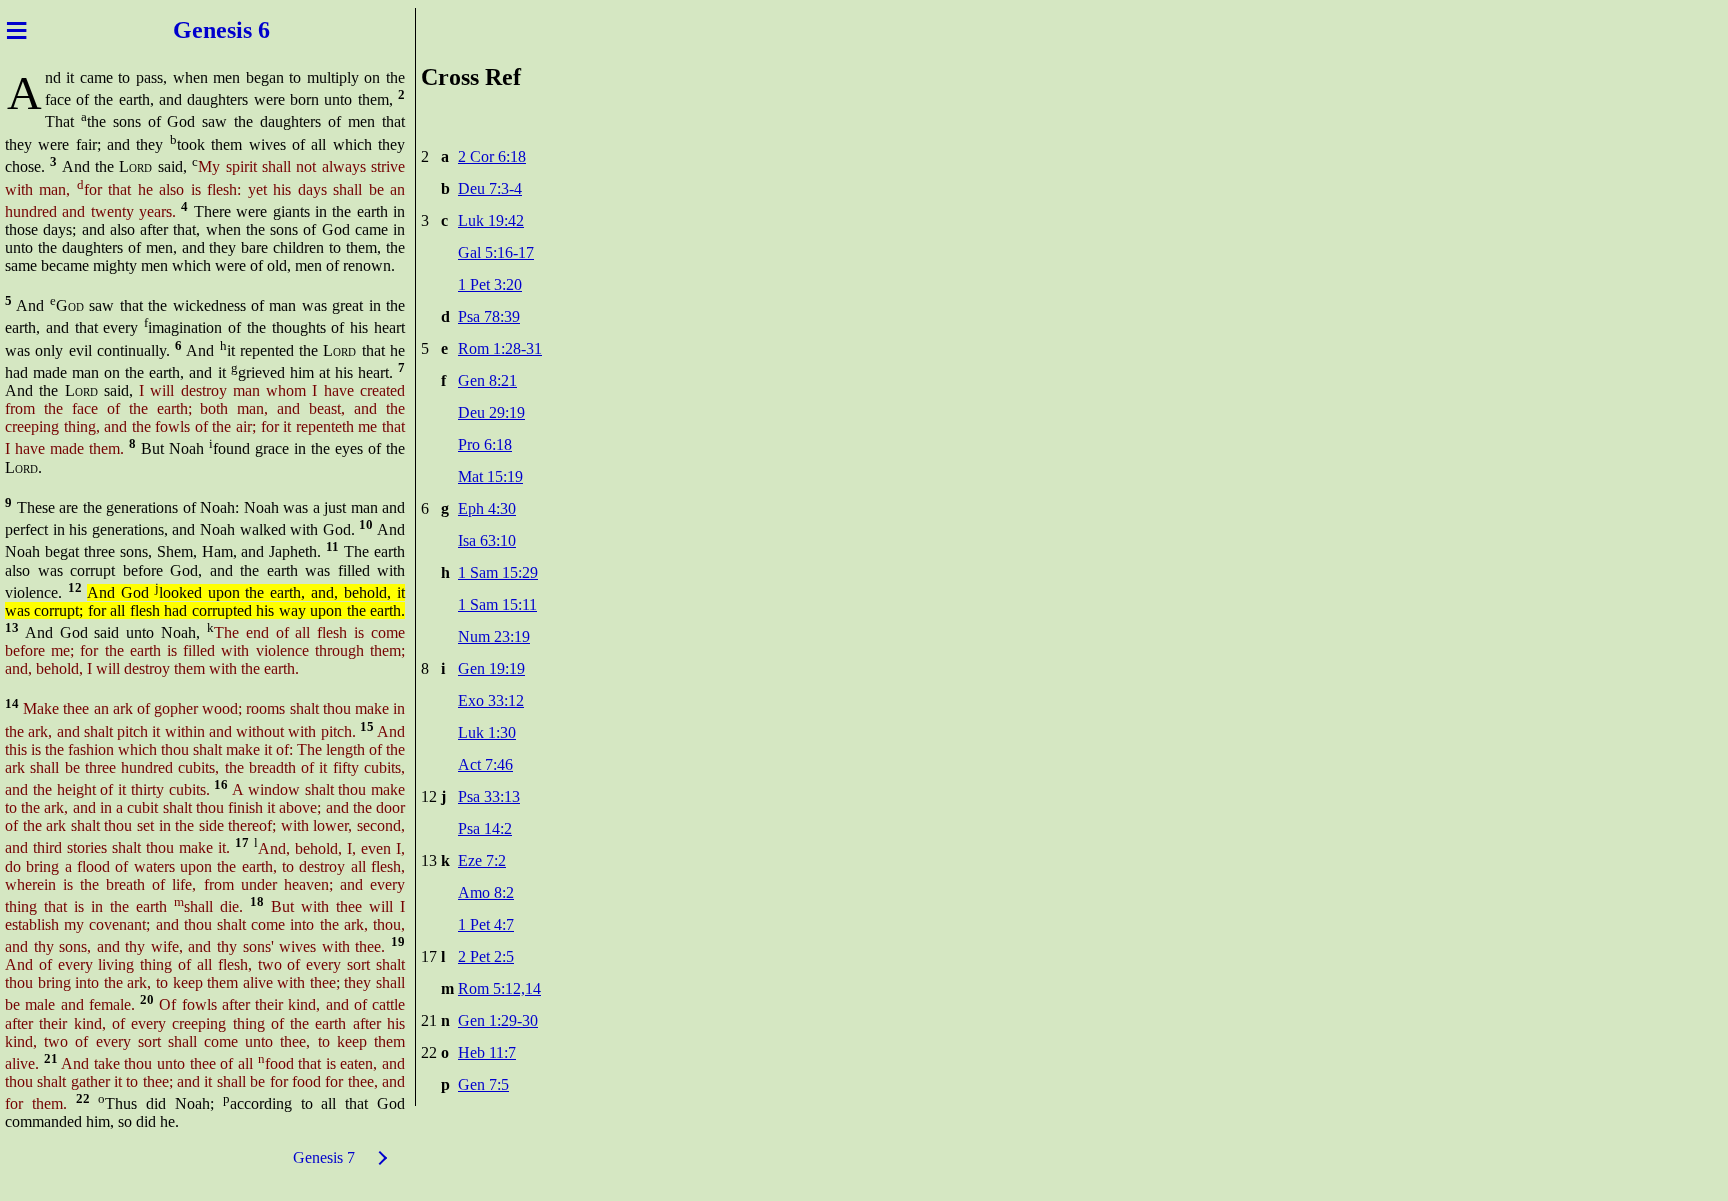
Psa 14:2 (485, 828)
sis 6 (251, 30)
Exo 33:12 (491, 700)
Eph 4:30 (487, 508)
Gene (197, 30)
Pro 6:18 (485, 444)
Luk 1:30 (487, 732)
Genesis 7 (324, 1157)
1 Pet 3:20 (490, 284)
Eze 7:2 (482, 860)
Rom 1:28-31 (500, 348)
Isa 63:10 (487, 540)
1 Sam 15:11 (497, 604)
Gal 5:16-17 (496, 252)
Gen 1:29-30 (498, 1020)
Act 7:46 (485, 764)
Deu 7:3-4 (490, 188)
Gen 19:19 (491, 668)
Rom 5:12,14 (499, 988)
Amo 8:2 (486, 892)
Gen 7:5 (483, 1084)
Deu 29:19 (491, 412)
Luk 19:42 (491, 220)
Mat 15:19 (490, 476)
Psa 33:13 (489, 796)
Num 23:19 (494, 636)
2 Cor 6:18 (492, 156)
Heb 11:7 (487, 1052)
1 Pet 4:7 (486, 924)
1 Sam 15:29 (498, 572)
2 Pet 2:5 (486, 956)
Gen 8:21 (487, 380)
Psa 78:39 (489, 316)
